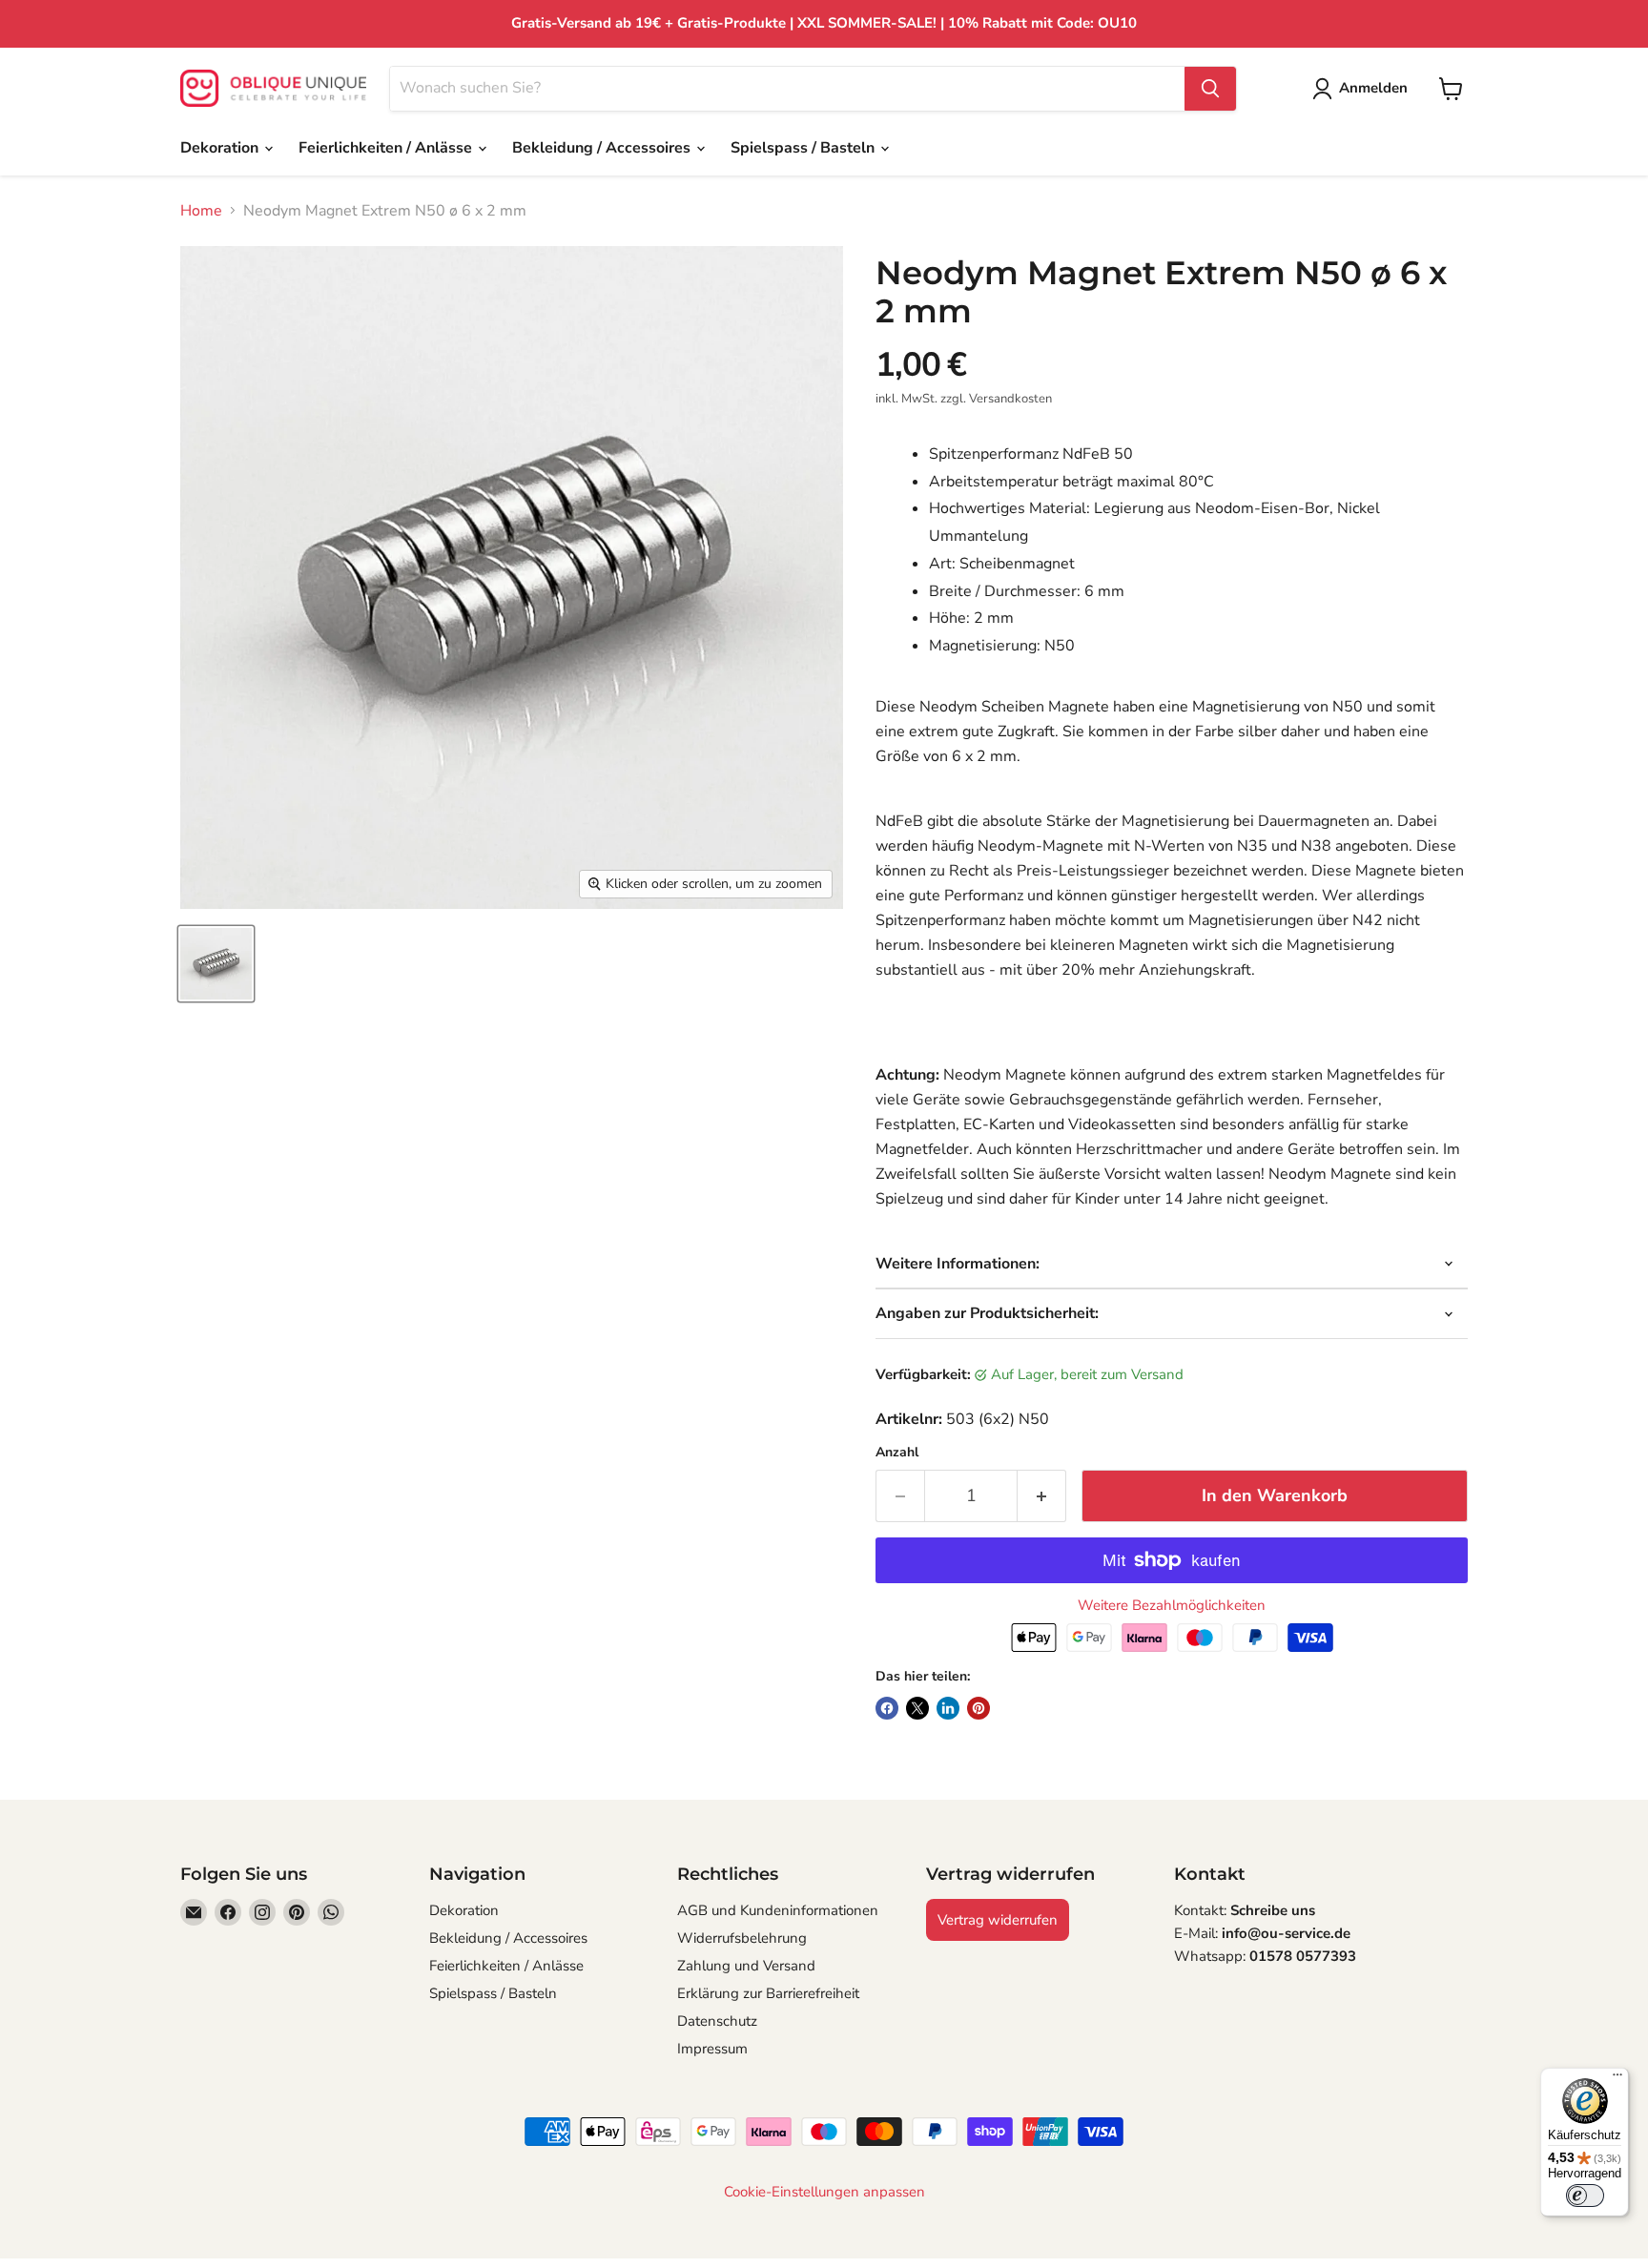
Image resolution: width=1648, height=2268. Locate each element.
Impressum (712, 2049)
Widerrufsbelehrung (742, 1938)
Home (201, 211)
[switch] (1585, 2196)
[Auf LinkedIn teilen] (948, 1708)
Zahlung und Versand (746, 1966)
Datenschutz (717, 2021)
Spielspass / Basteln (804, 148)
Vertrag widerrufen (998, 1920)
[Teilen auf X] (917, 1708)
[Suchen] (1210, 89)
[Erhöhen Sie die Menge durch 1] (1042, 1496)
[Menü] (1617, 2079)
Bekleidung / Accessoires (603, 148)
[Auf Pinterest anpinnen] (978, 1708)
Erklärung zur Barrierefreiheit (768, 1993)
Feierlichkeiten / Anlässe (387, 148)
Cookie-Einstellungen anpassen (824, 2192)
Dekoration (221, 148)
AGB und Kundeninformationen (778, 1910)
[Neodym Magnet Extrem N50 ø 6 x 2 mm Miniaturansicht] (216, 964)
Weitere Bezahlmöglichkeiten (1172, 1606)
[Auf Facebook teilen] (887, 1708)
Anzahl (897, 1453)
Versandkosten (1010, 399)
